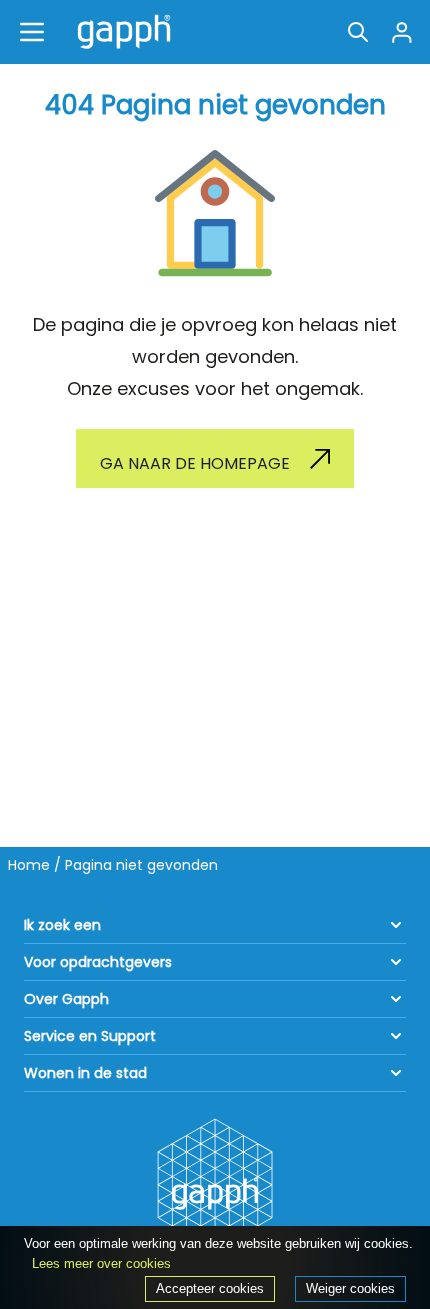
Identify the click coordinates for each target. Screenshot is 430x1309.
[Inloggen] (402, 32)
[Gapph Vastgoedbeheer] (119, 32)
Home (29, 865)
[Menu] (32, 32)
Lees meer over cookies (101, 1263)
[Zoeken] (358, 32)
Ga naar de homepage (195, 463)
